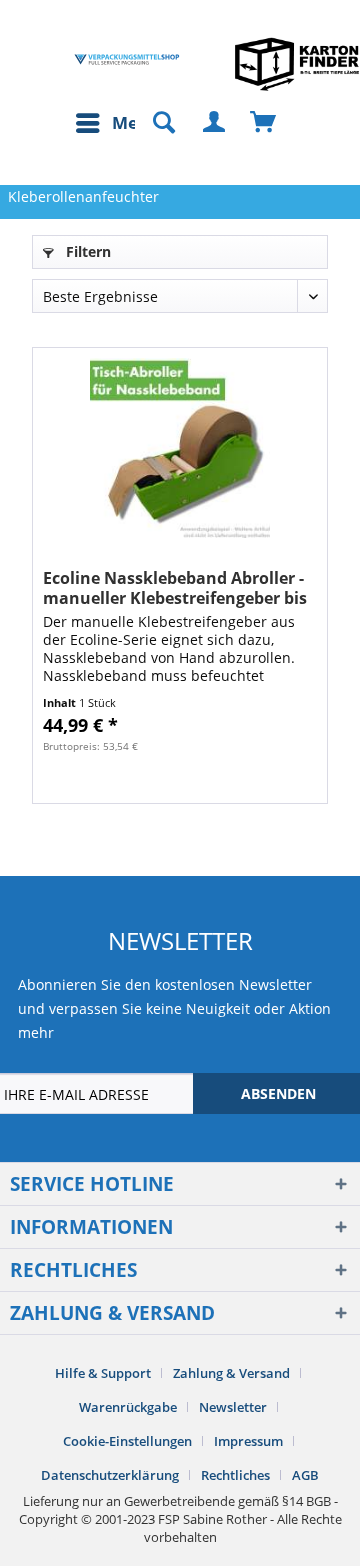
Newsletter (233, 1407)
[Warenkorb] (264, 123)
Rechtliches (235, 1475)
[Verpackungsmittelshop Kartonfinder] (297, 63)
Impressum (248, 1441)
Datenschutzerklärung (110, 1475)
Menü (136, 122)
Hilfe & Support (103, 1373)
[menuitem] (117, 123)
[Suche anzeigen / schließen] (155, 123)
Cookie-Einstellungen (127, 1441)
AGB (305, 1475)
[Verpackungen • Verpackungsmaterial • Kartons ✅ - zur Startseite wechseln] (127, 59)
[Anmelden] (215, 123)
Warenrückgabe (128, 1407)
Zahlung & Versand (231, 1373)
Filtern (86, 251)
